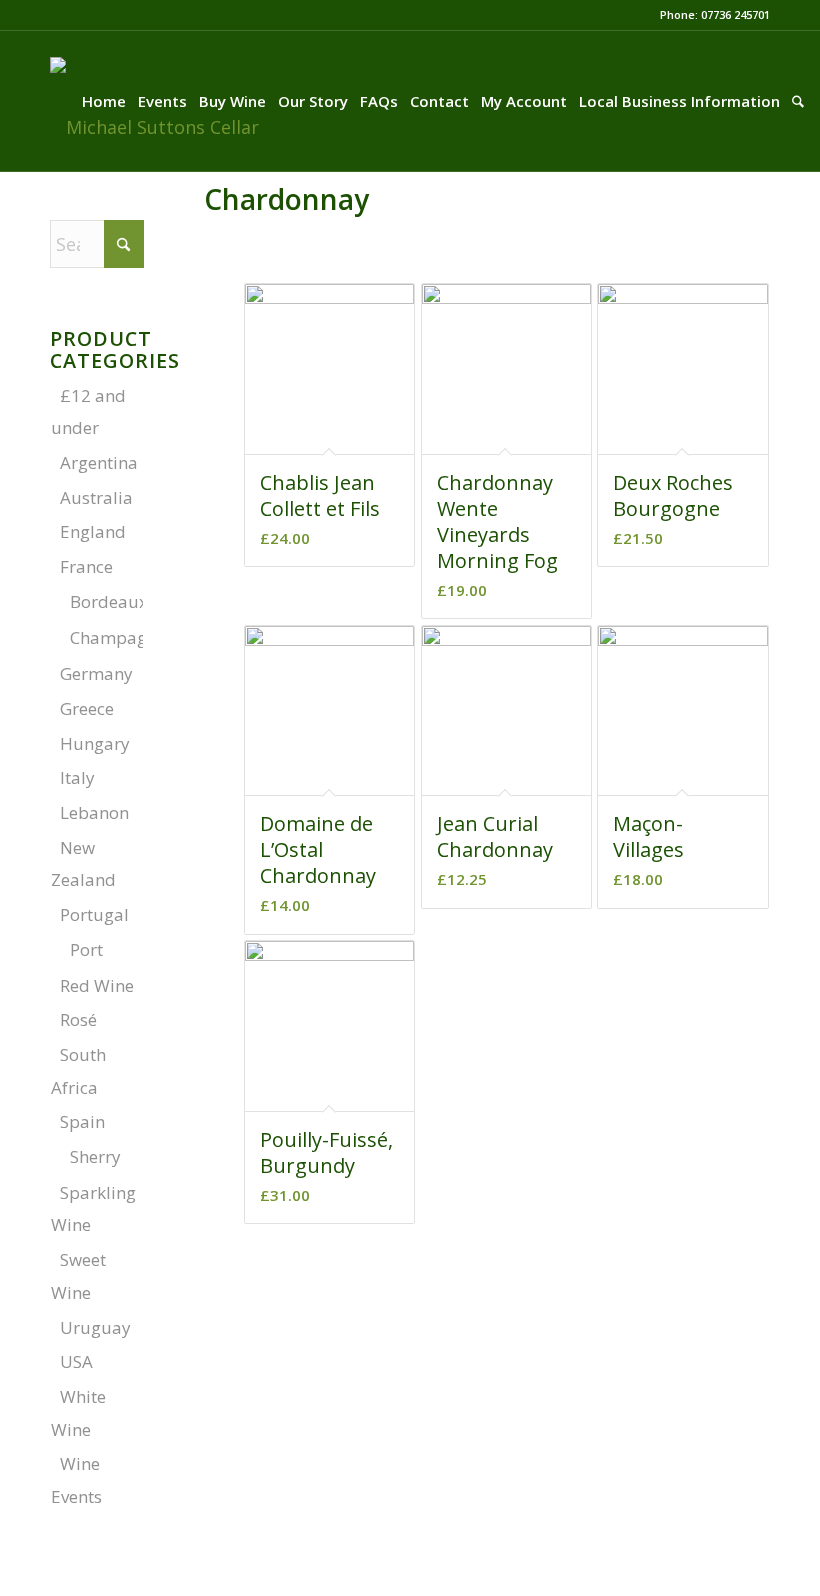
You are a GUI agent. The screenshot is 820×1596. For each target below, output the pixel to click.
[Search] (798, 101)
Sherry (95, 1156)
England (93, 531)
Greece (87, 708)
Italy (77, 777)
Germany (96, 673)
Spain (82, 1121)
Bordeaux (109, 601)
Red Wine (97, 985)
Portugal (94, 914)
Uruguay (95, 1327)
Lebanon (94, 812)
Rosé (78, 1019)
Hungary (95, 743)
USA (76, 1361)
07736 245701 (735, 14)
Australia (96, 497)
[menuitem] (104, 101)
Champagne (118, 637)
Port (86, 949)
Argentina (99, 462)
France (86, 566)
